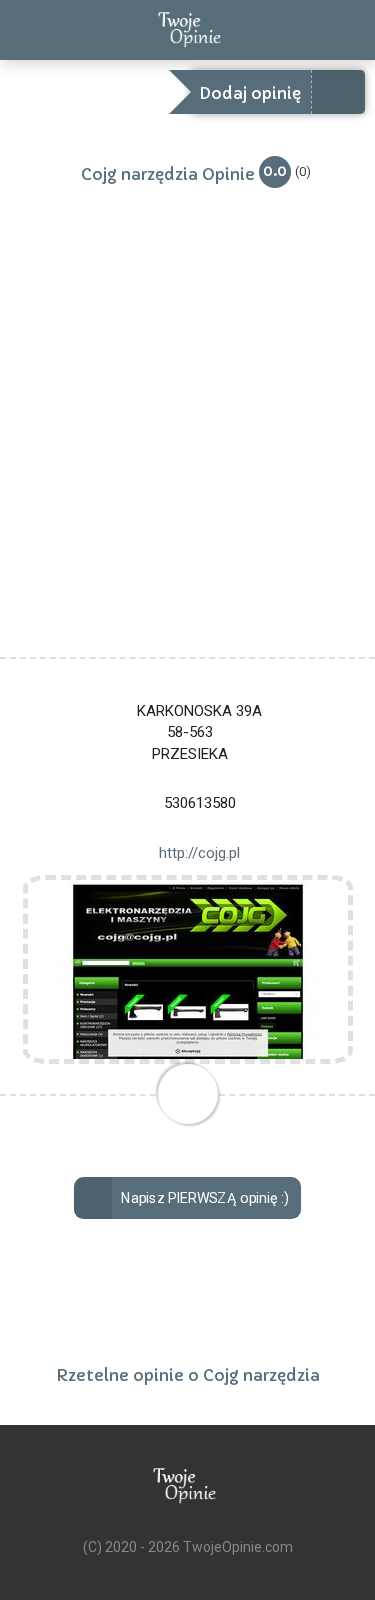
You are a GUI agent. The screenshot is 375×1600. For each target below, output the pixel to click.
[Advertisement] (187, 459)
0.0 (275, 170)
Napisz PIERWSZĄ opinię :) (204, 1198)
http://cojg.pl (199, 853)
